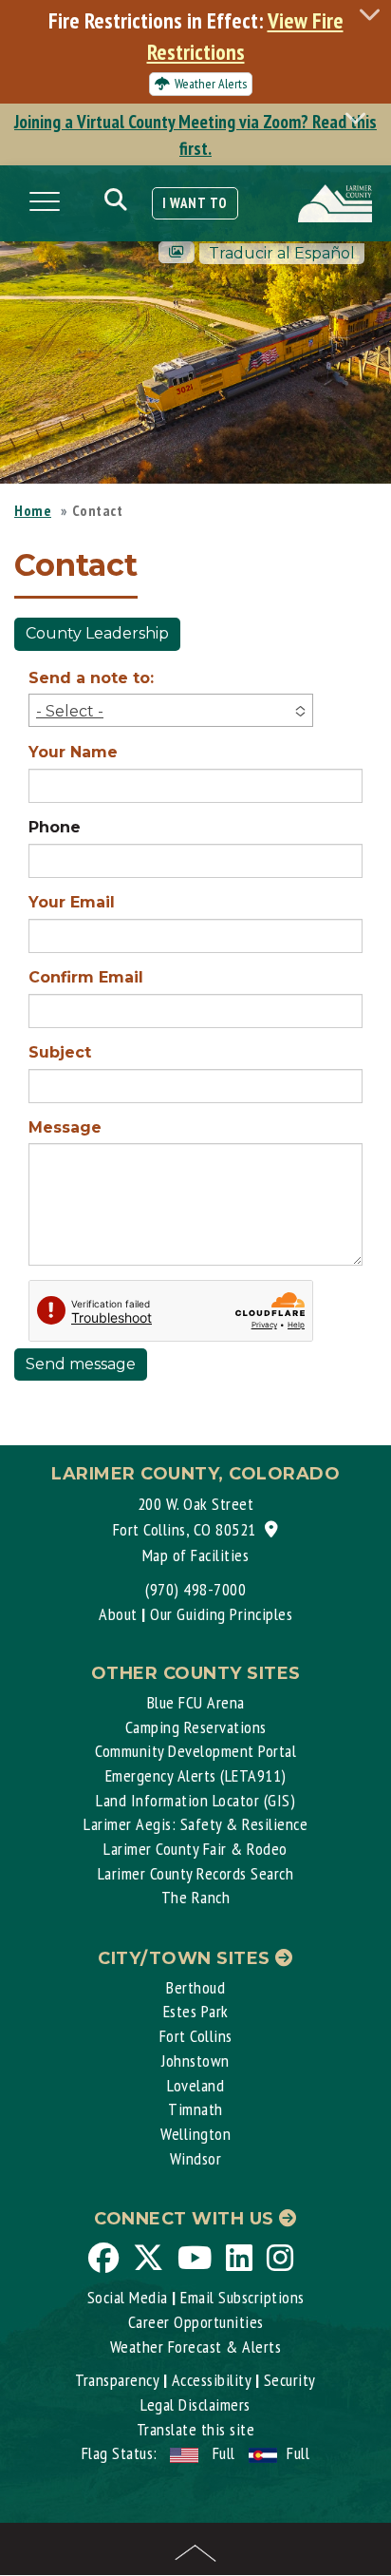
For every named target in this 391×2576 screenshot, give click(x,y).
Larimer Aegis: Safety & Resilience (195, 1824)
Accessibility (212, 2380)
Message (65, 1127)
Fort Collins (196, 2036)
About (118, 1614)
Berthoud (195, 1987)
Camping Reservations (196, 1727)
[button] (171, 710)
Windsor (196, 2158)
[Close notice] (375, 14)
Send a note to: (91, 678)
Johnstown (195, 2061)
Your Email (72, 902)
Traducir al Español (282, 253)
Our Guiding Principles (221, 1614)
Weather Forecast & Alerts (196, 2347)
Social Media (128, 2297)
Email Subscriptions (242, 2297)
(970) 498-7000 (195, 1589)
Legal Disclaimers (195, 2404)
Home (33, 510)
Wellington (195, 2134)
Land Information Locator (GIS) (195, 1800)
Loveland (195, 2085)
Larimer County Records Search (196, 1873)
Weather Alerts (211, 84)
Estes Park (196, 2011)
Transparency (117, 2380)
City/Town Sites (186, 1958)
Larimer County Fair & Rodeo (195, 1849)
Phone (55, 827)
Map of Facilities (196, 1555)
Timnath (195, 2109)
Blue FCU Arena (196, 1702)
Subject (60, 1052)
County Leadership (97, 633)
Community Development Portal (195, 1751)
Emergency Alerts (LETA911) (196, 1775)
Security (290, 2380)
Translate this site (196, 2429)
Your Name (73, 752)
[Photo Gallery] (177, 252)
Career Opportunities (196, 2322)
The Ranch (196, 1897)
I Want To (195, 203)
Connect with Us (186, 2219)
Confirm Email (86, 977)
